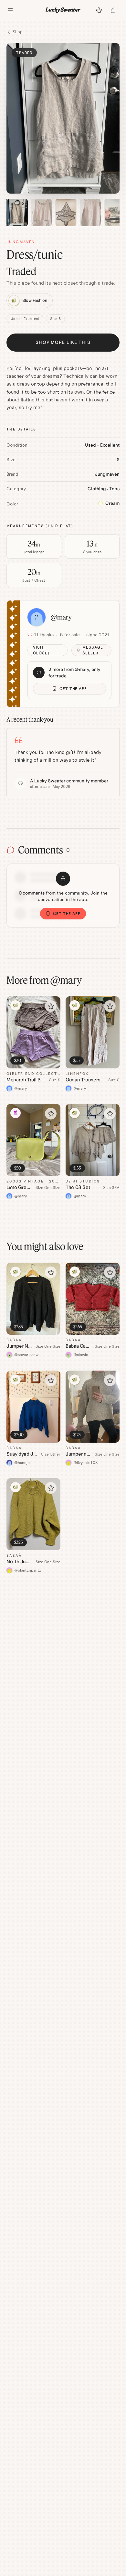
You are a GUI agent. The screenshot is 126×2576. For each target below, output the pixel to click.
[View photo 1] (17, 212)
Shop (18, 32)
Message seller (93, 650)
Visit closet (42, 650)
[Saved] (99, 10)
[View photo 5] (115, 212)
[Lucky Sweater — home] (63, 10)
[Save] (51, 1006)
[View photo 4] (90, 212)
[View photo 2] (41, 212)
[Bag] (113, 10)
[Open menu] (10, 10)
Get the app (73, 689)
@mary (61, 617)
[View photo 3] (66, 212)
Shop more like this (63, 342)
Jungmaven (21, 242)
